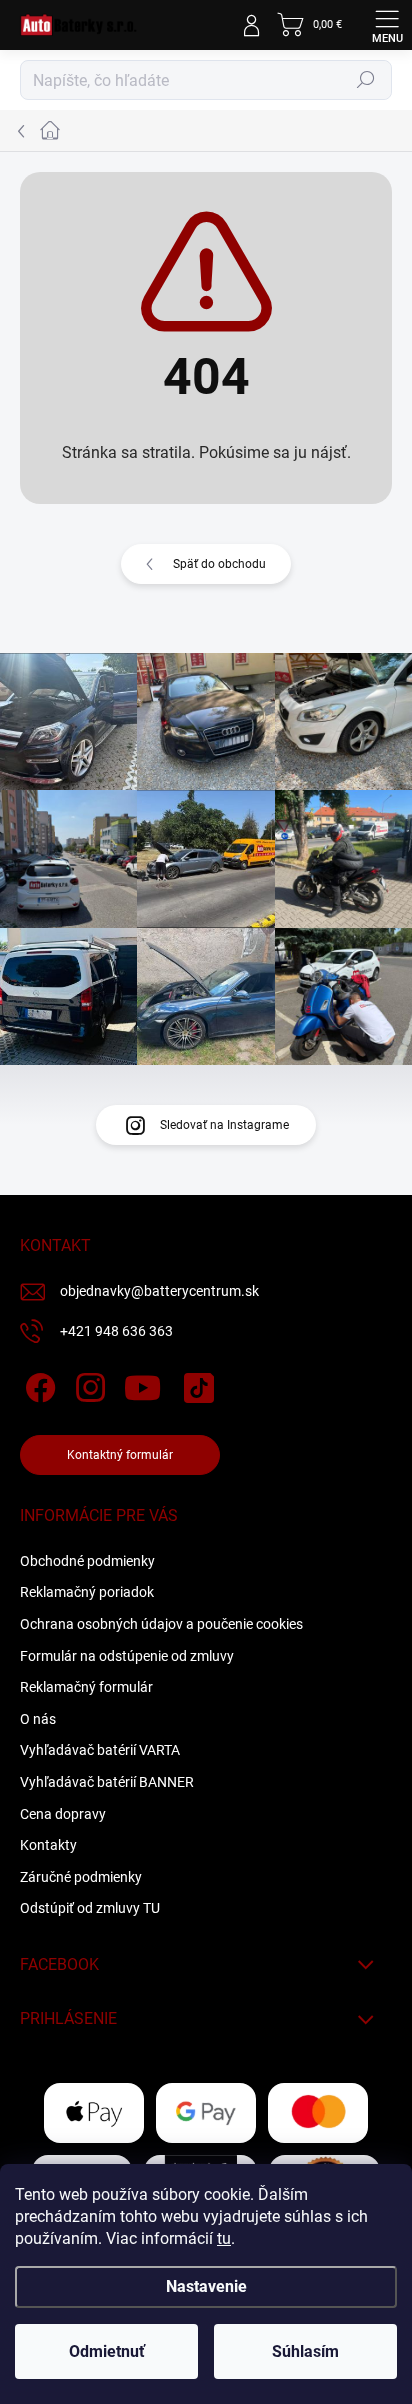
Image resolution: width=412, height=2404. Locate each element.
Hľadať (366, 80)
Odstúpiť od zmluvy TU (90, 1908)
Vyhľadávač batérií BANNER (107, 1782)
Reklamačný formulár (86, 1687)
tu (224, 2238)
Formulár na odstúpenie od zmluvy (127, 1656)
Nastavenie (206, 2286)
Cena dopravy (63, 1814)
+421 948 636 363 (116, 1331)
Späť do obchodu (219, 564)
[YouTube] (142, 1384)
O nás (38, 1719)
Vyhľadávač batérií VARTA (100, 1750)
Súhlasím (305, 2351)
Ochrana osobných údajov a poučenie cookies (161, 1624)
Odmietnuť (107, 2351)
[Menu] (387, 25)
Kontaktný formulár (120, 1455)
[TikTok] (195, 1384)
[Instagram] (87, 1384)
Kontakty (48, 1845)
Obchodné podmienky (87, 1561)
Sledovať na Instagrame (224, 1125)
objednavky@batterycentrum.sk (159, 1291)
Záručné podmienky (81, 1877)
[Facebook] (37, 1384)
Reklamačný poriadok (87, 1592)
